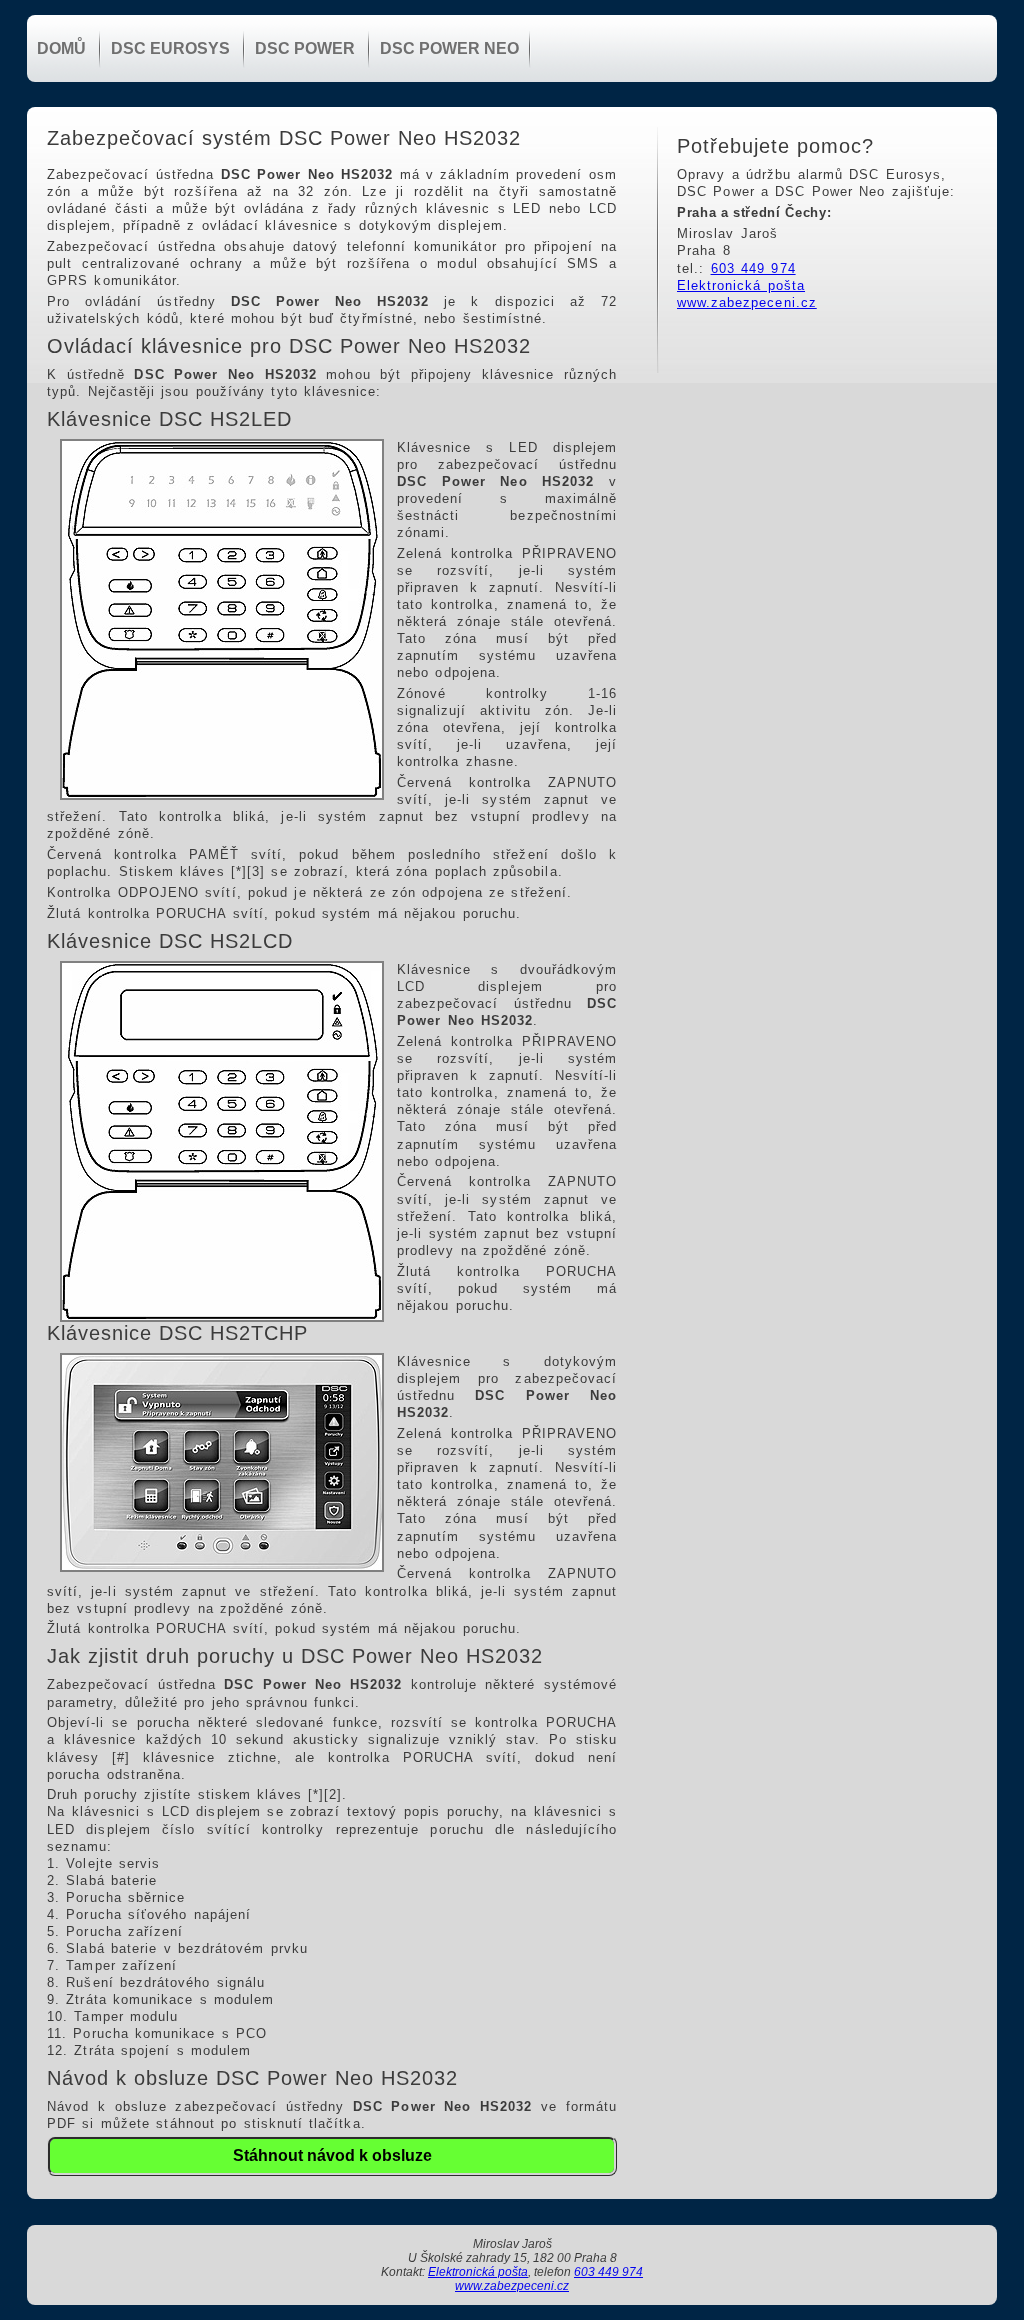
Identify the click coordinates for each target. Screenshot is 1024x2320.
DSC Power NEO (449, 48)
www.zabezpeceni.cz (747, 302)
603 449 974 (753, 268)
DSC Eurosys (170, 48)
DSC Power (305, 48)
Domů (61, 48)
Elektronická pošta (741, 285)
